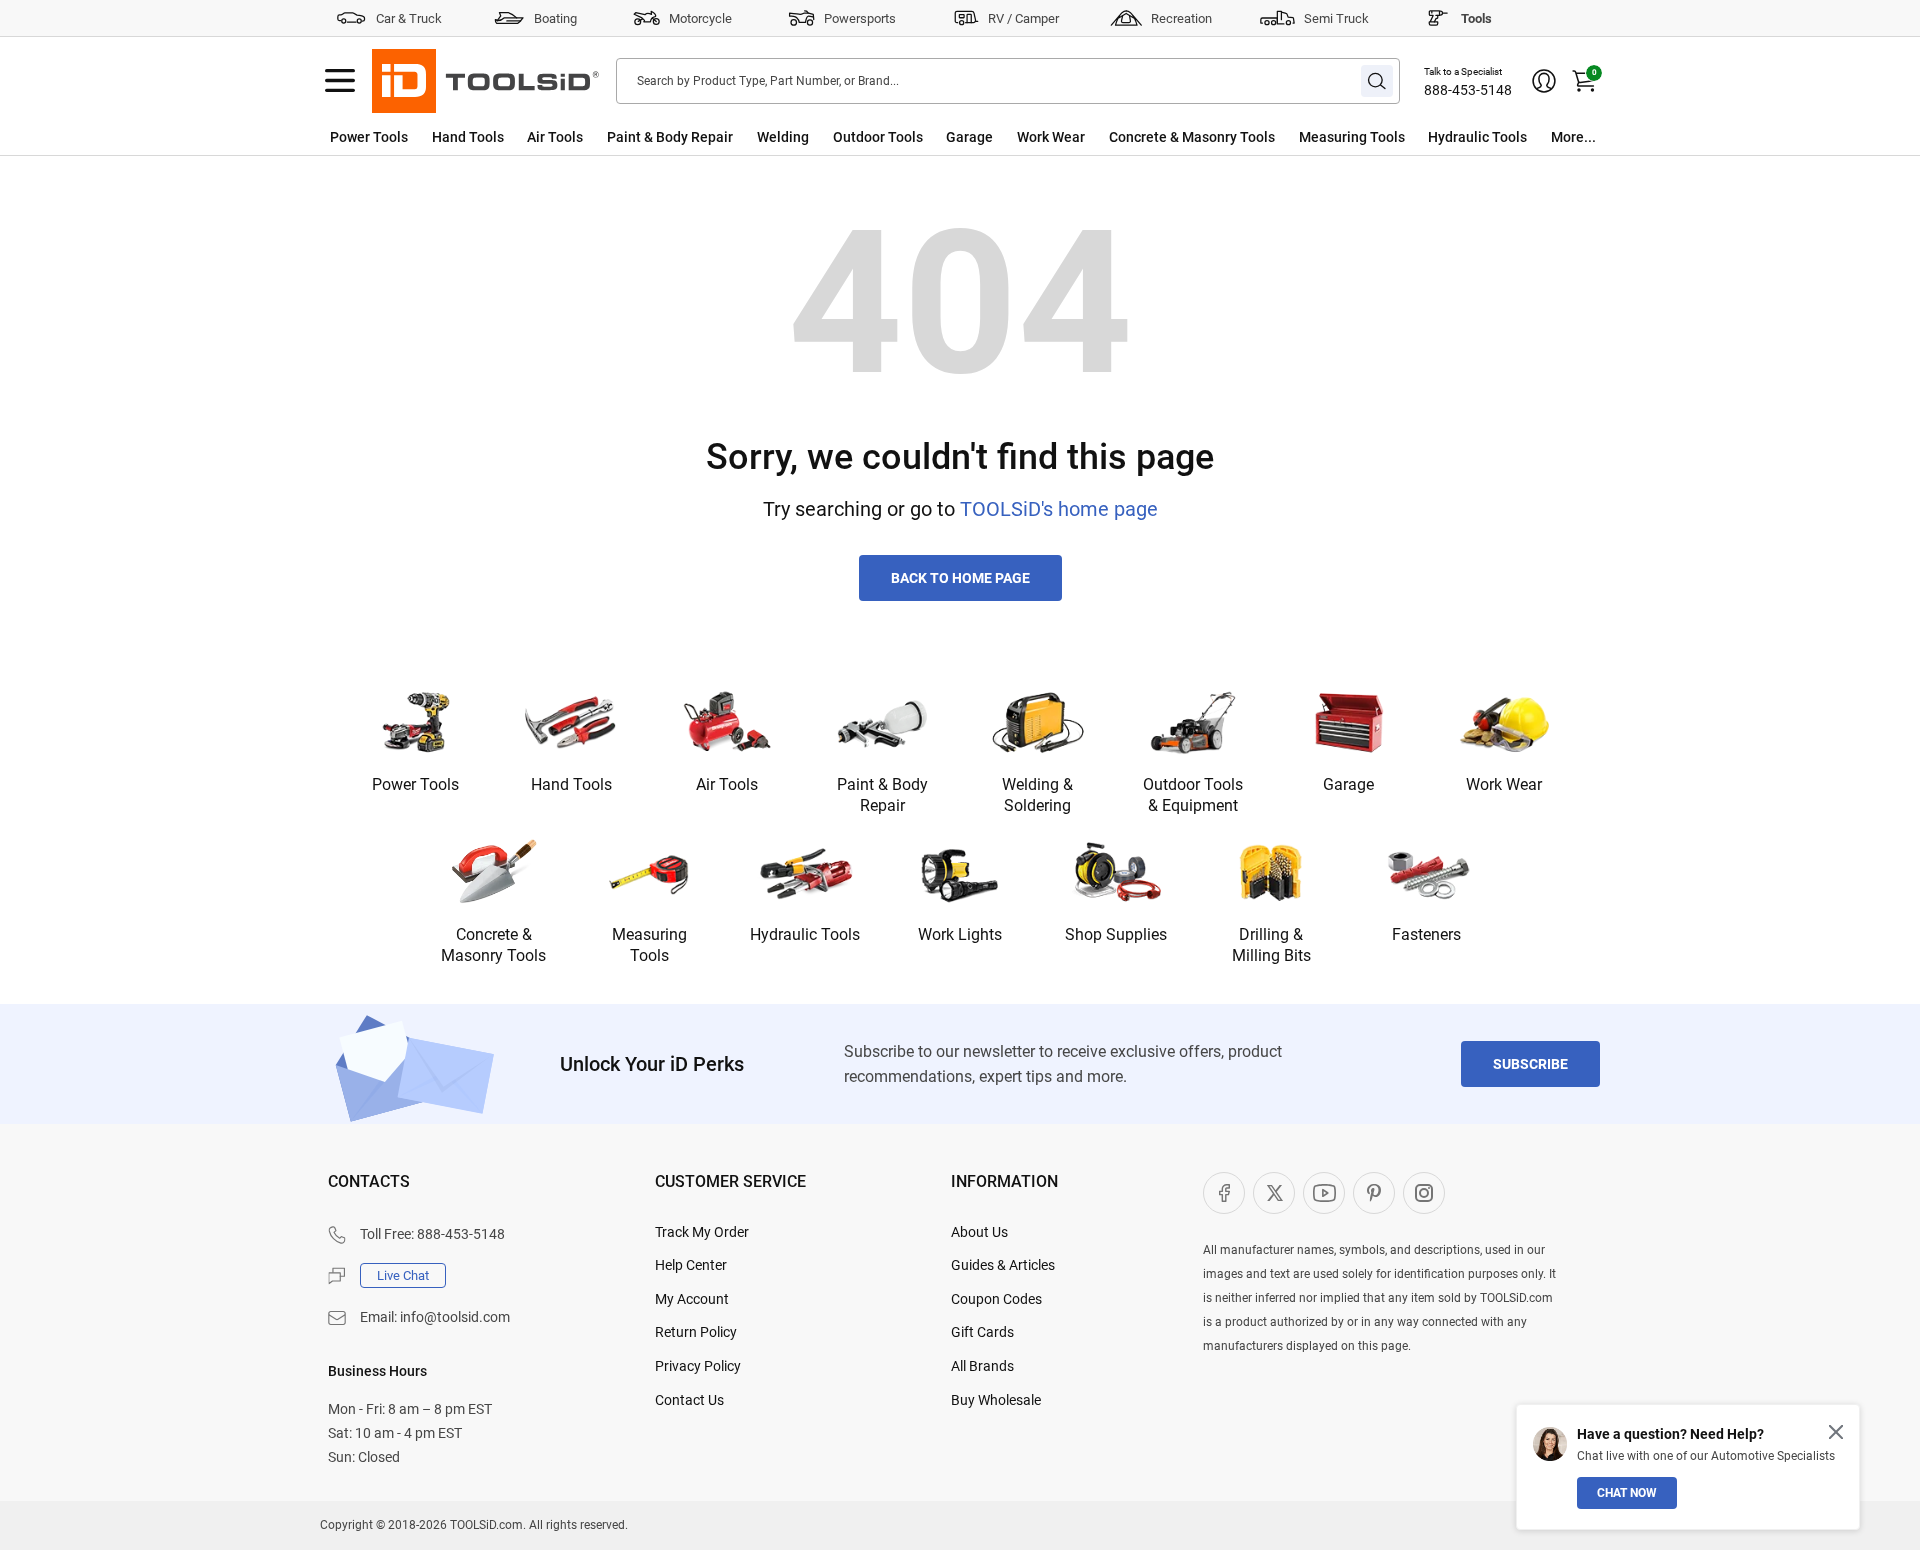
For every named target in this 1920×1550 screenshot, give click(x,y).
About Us (979, 1232)
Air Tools (555, 137)
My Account (692, 1299)
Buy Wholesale (996, 1400)
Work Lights (960, 934)
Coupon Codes (996, 1299)
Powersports (860, 18)
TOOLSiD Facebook (1224, 1193)
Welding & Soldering (1037, 795)
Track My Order (702, 1232)
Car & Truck (409, 18)
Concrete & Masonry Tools (1192, 137)
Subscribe (1530, 1064)
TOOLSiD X (1274, 1193)
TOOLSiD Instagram (1424, 1193)
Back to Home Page (960, 578)
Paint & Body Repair (670, 137)
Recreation (1181, 18)
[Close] (1836, 1432)
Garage (969, 137)
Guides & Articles (1003, 1265)
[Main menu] (340, 81)
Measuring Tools (1352, 137)
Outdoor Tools (878, 137)
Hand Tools (468, 137)
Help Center (691, 1265)
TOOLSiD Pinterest (1374, 1193)
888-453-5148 (1468, 90)
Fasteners (1426, 934)
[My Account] (1544, 81)
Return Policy (696, 1332)
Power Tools (369, 137)
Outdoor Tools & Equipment (1193, 795)
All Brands (982, 1366)
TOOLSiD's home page (1059, 509)
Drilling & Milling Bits (1271, 945)
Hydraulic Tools (1477, 137)
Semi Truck (1336, 18)
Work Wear (1051, 137)
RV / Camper (1023, 18)
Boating (555, 18)
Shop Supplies (1116, 934)
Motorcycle (700, 18)
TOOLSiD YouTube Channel (1324, 1193)
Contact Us (689, 1400)
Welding (783, 137)
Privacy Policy (698, 1366)
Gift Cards (982, 1332)
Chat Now (1627, 1493)
